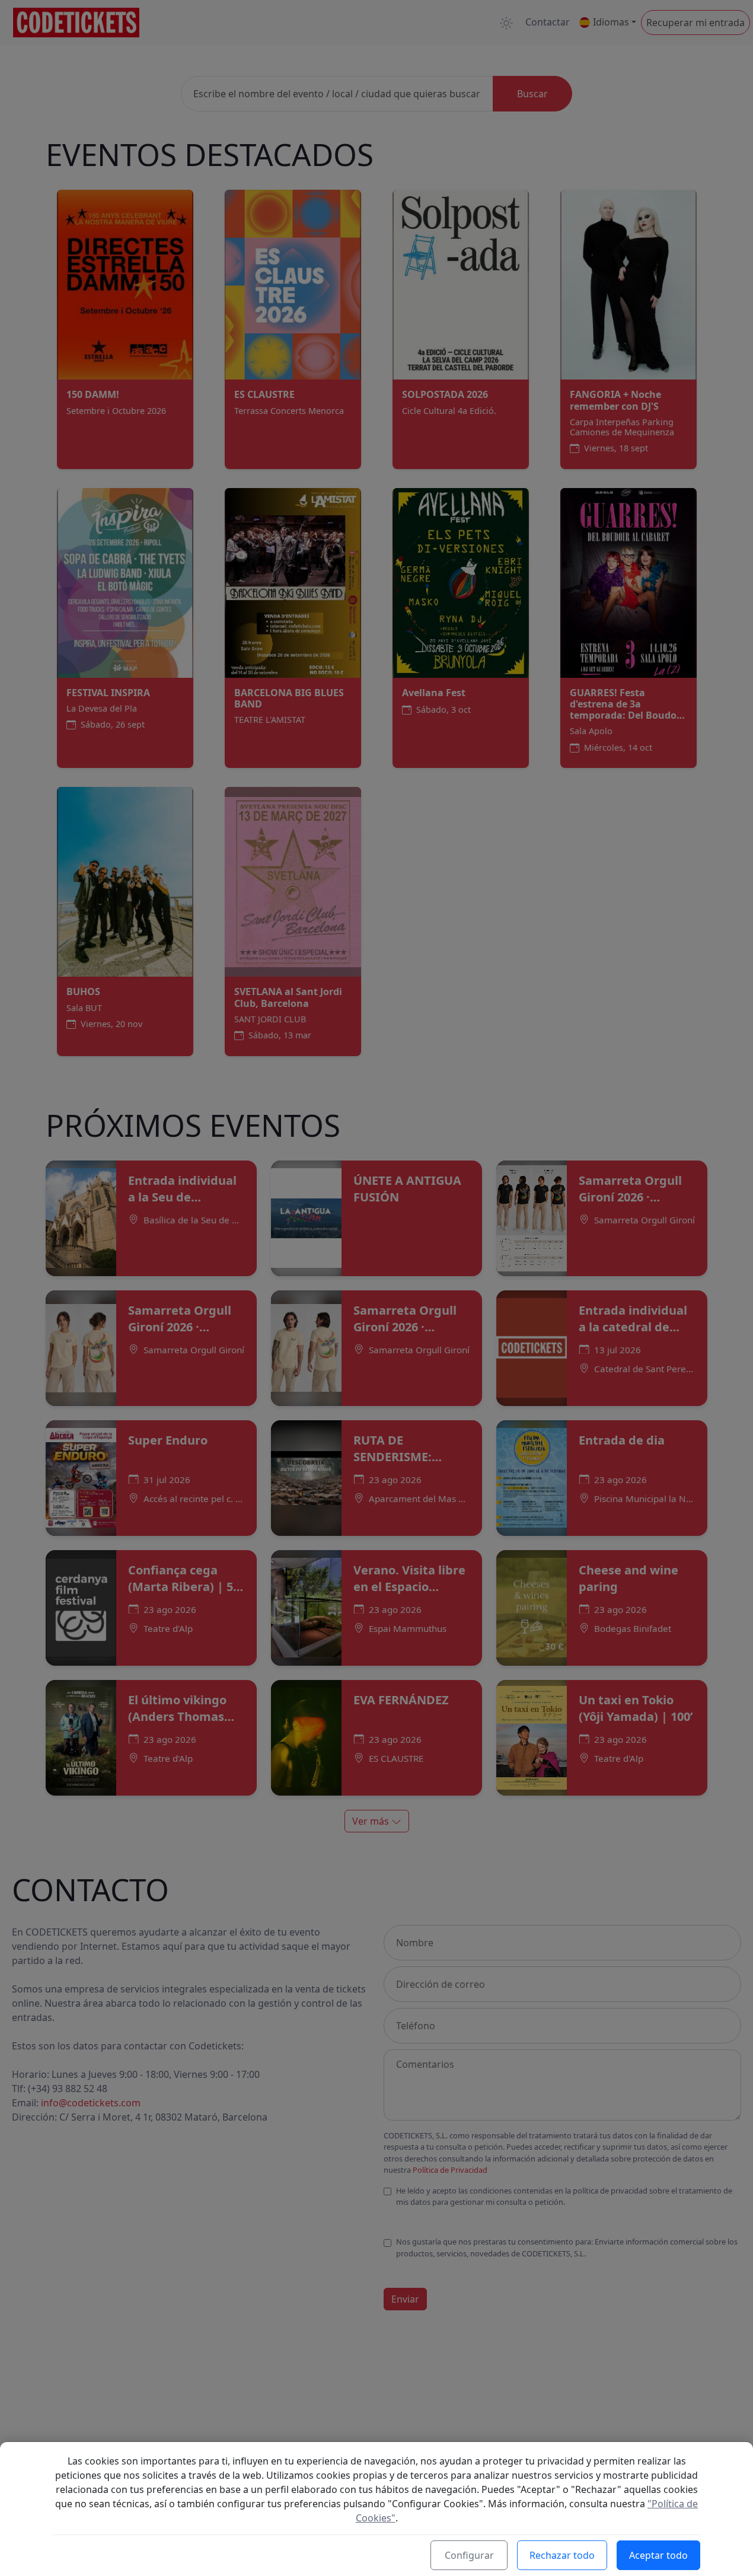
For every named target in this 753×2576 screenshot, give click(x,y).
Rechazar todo (562, 2555)
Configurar (469, 2555)
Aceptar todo (658, 2555)
